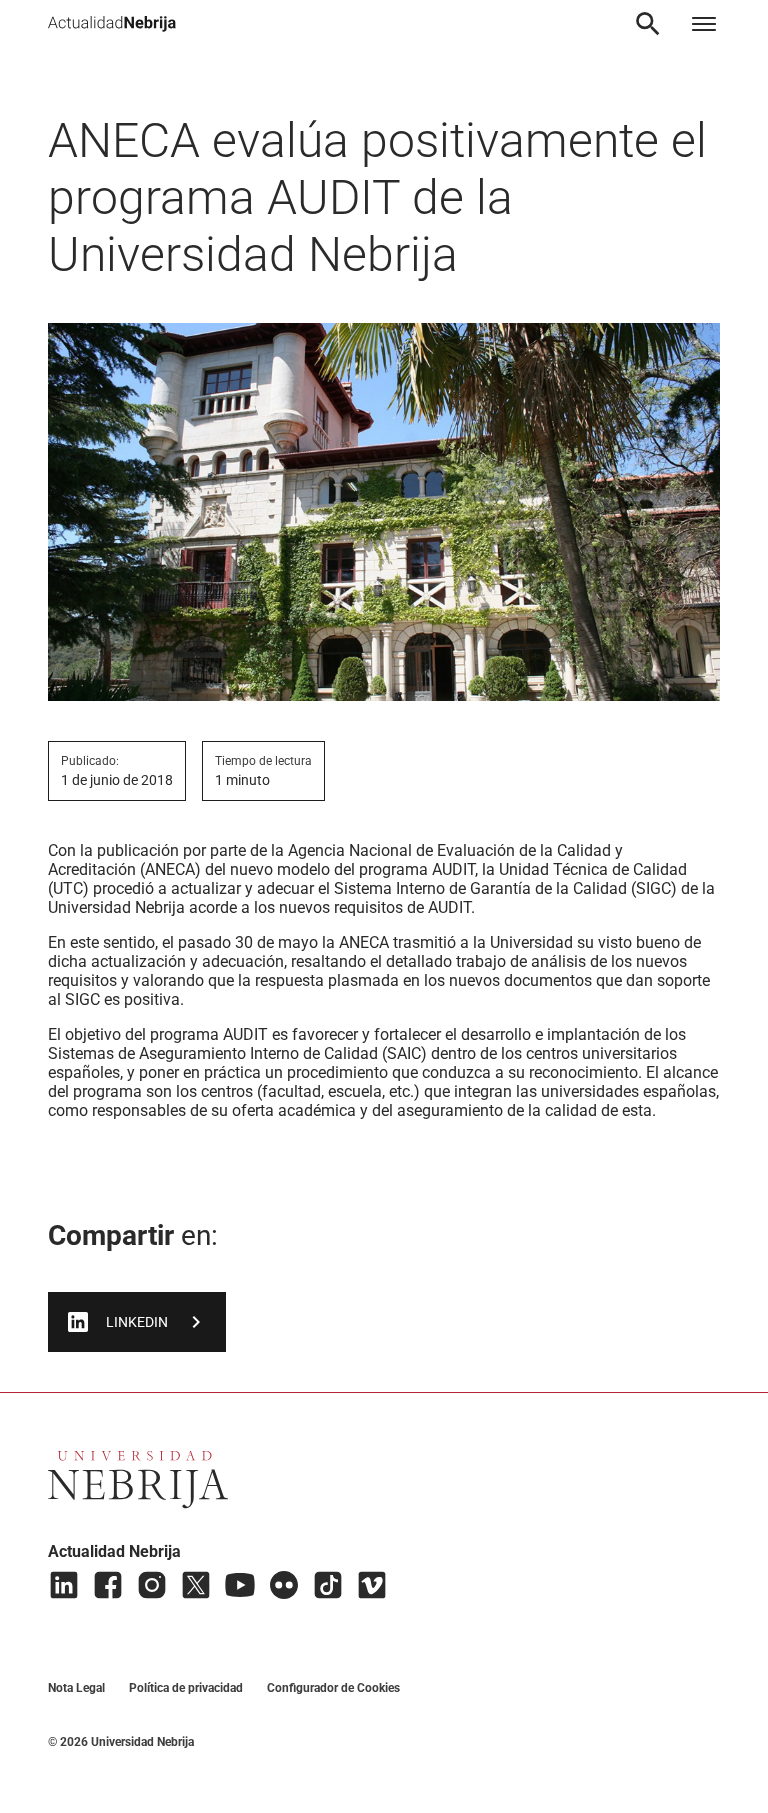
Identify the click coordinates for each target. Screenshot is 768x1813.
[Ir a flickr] (284, 1585)
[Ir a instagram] (152, 1585)
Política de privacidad (186, 1688)
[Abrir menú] (704, 24)
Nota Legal (76, 1688)
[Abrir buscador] (648, 24)
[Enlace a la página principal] (112, 24)
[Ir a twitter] (196, 1585)
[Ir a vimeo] (372, 1585)
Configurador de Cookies (333, 1688)
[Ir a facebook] (108, 1585)
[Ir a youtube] (240, 1585)
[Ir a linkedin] (64, 1585)
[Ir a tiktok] (328, 1585)
